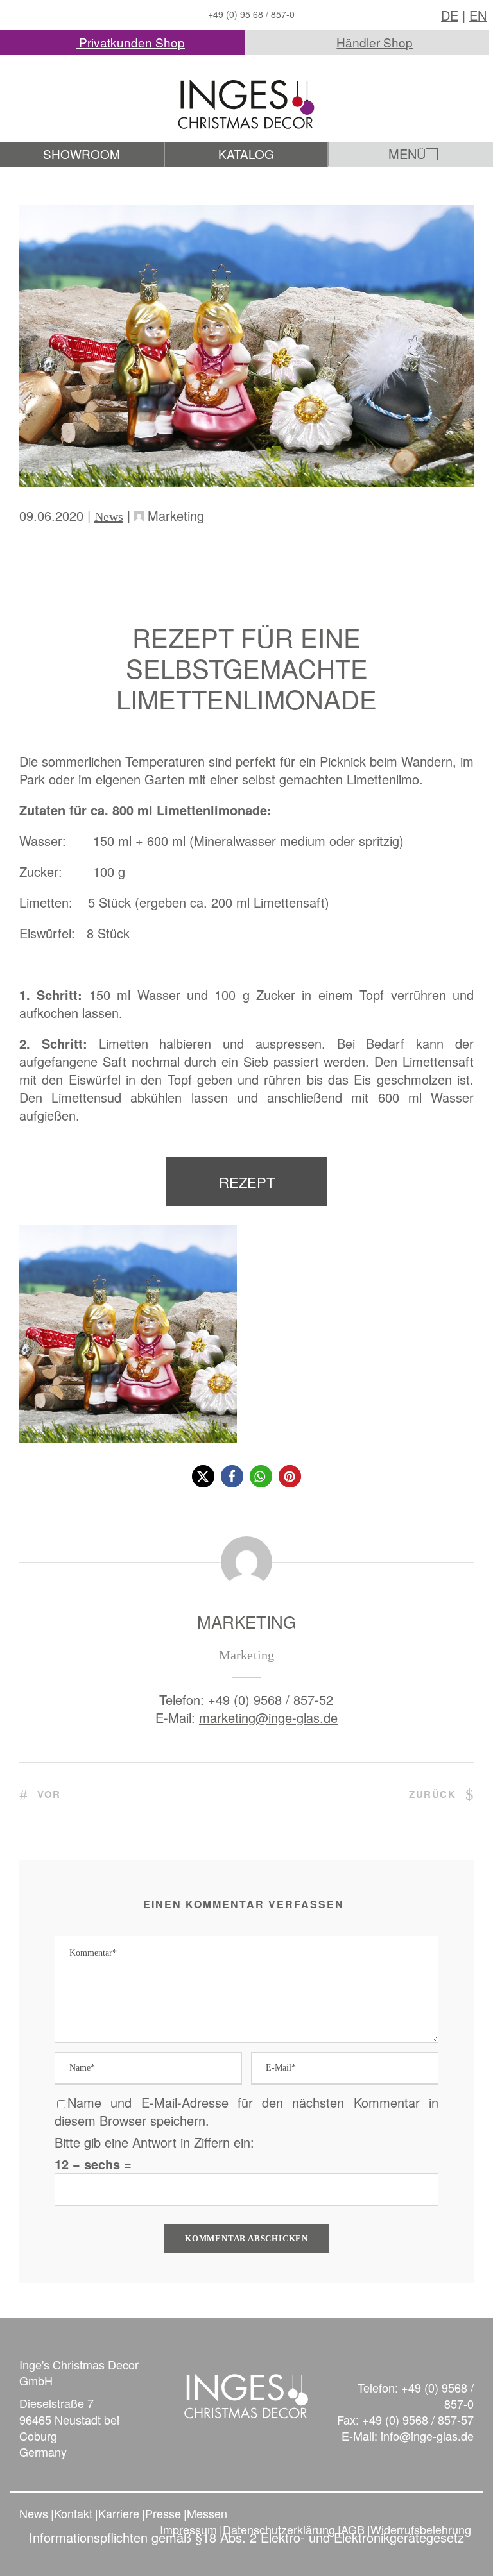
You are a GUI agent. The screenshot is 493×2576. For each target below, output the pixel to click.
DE (450, 15)
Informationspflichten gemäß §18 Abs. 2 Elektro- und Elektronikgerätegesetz (246, 2537)
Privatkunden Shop (130, 42)
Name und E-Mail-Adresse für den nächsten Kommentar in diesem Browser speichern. (246, 2111)
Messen (207, 2513)
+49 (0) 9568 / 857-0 (437, 2395)
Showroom (82, 154)
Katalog (246, 154)
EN (478, 15)
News (109, 516)
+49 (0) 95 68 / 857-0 (251, 14)
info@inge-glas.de (427, 2436)
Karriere (119, 2513)
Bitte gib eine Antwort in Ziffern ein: (154, 2142)
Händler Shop (375, 42)
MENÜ (407, 154)
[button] (203, 1476)
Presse (163, 2513)
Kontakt (73, 2513)
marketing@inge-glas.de (268, 1717)
